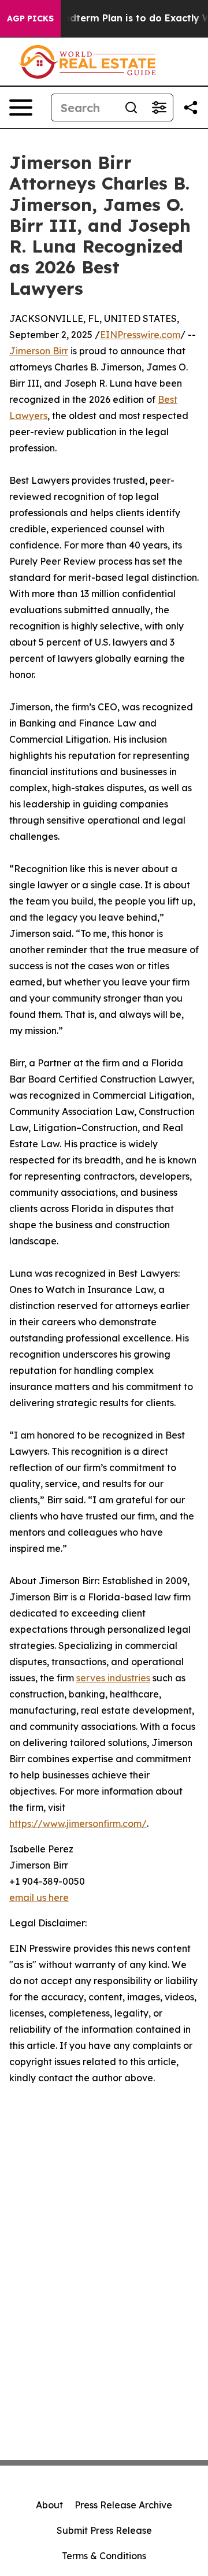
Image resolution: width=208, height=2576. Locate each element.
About (49, 2505)
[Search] (131, 108)
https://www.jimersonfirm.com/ (78, 1823)
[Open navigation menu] (21, 108)
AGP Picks (30, 18)
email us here (39, 1897)
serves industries (113, 1678)
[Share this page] (191, 108)
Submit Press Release (104, 2530)
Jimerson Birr (39, 351)
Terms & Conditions (104, 2556)
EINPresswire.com (140, 335)
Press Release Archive (123, 2505)
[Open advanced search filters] (159, 108)
